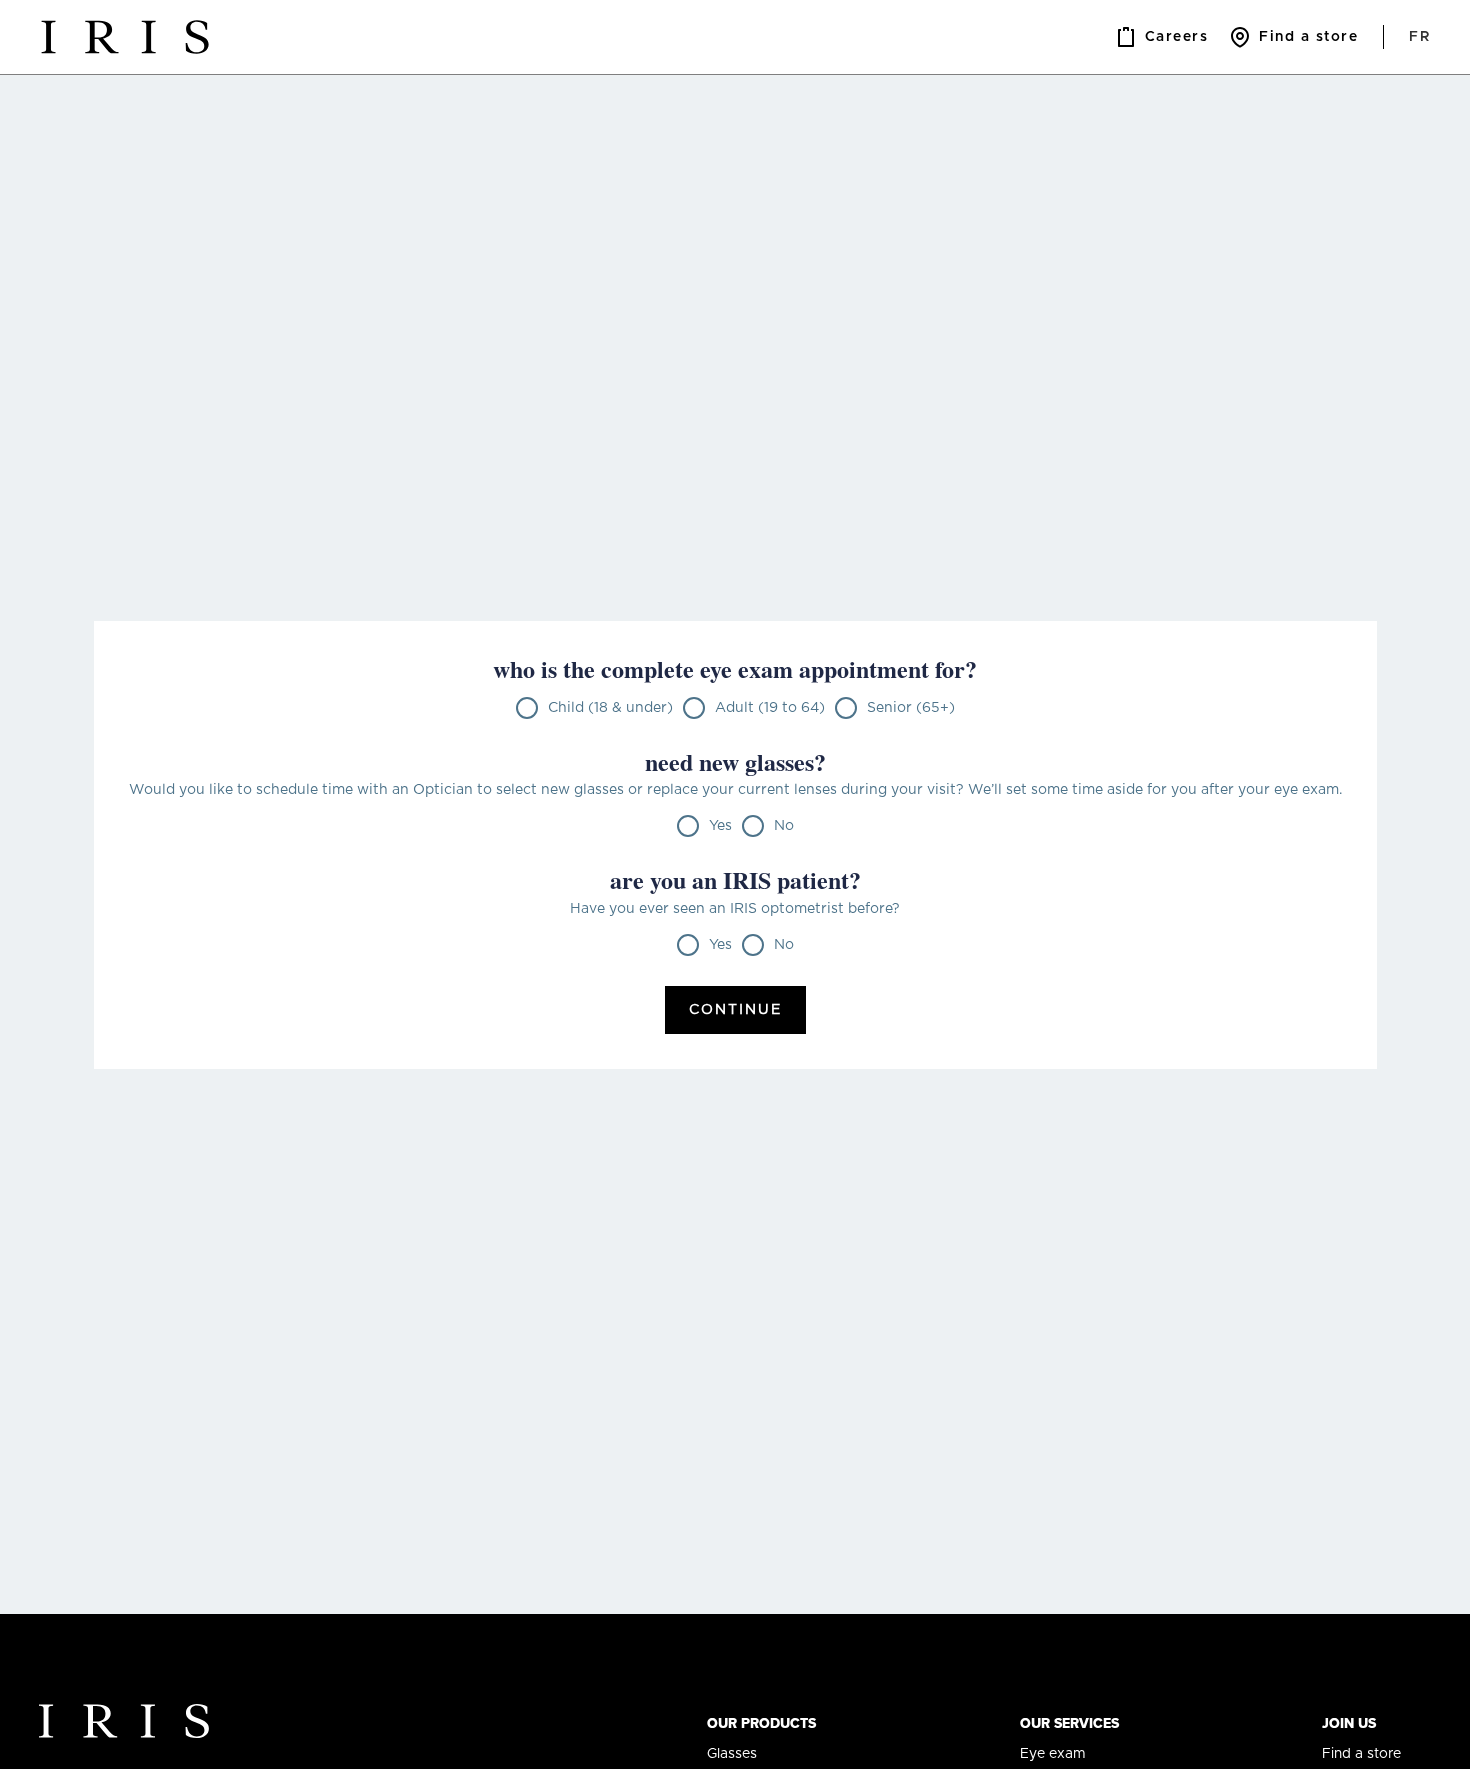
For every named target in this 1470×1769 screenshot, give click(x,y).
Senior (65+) (911, 708)
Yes (720, 826)
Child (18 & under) (610, 708)
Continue (735, 1010)
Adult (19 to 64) (770, 708)
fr (1419, 37)
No (784, 826)
